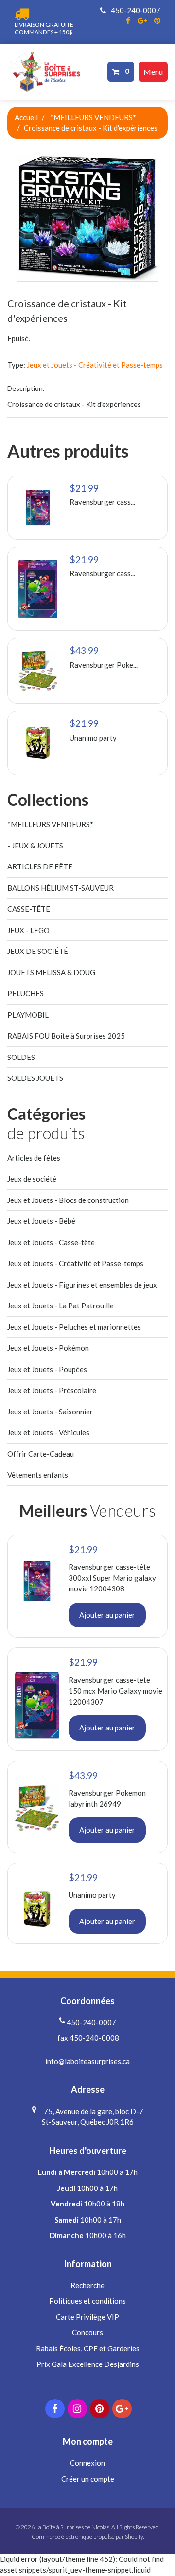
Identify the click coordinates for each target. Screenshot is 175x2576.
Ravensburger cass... (102, 502)
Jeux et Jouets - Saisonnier (50, 1412)
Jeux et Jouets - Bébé (41, 1221)
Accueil (26, 117)
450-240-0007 (135, 10)
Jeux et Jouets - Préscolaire (52, 1390)
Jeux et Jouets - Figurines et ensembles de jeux (82, 1285)
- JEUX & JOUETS (35, 846)
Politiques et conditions (87, 2301)
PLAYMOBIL (28, 1015)
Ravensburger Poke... (104, 665)
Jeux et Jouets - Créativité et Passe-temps (95, 365)
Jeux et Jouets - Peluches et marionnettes (74, 1327)
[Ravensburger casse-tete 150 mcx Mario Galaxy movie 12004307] (38, 589)
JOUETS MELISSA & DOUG (51, 972)
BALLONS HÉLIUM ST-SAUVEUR (61, 888)
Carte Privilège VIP (87, 2317)
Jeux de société (32, 1179)
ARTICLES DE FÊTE (40, 866)
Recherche (87, 2285)
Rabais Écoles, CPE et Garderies (88, 2348)
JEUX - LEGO (28, 930)
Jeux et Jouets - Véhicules (48, 1432)
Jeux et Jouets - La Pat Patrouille (61, 1306)
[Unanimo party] (38, 743)
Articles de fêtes (34, 1158)
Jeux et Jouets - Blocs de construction (68, 1200)
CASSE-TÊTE (29, 909)
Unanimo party (93, 738)
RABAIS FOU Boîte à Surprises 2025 (66, 1036)
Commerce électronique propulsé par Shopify (87, 2536)
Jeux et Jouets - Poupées (47, 1369)
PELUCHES (26, 993)
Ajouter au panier (107, 1615)
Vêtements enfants (38, 1475)
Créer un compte (88, 2479)
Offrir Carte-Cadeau (41, 1454)
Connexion (87, 2463)
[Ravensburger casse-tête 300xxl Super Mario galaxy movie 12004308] (38, 508)
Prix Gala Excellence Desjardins (88, 2364)
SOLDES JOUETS (35, 1078)
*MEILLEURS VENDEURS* (93, 117)
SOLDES (21, 1057)
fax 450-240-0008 (87, 2038)
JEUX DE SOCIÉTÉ (38, 951)
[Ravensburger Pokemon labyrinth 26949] (38, 671)
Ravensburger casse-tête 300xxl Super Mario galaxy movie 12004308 (112, 1578)
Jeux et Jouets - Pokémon (48, 1348)
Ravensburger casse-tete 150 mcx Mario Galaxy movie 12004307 (115, 1691)
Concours (87, 2332)
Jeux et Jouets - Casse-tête (51, 1242)
